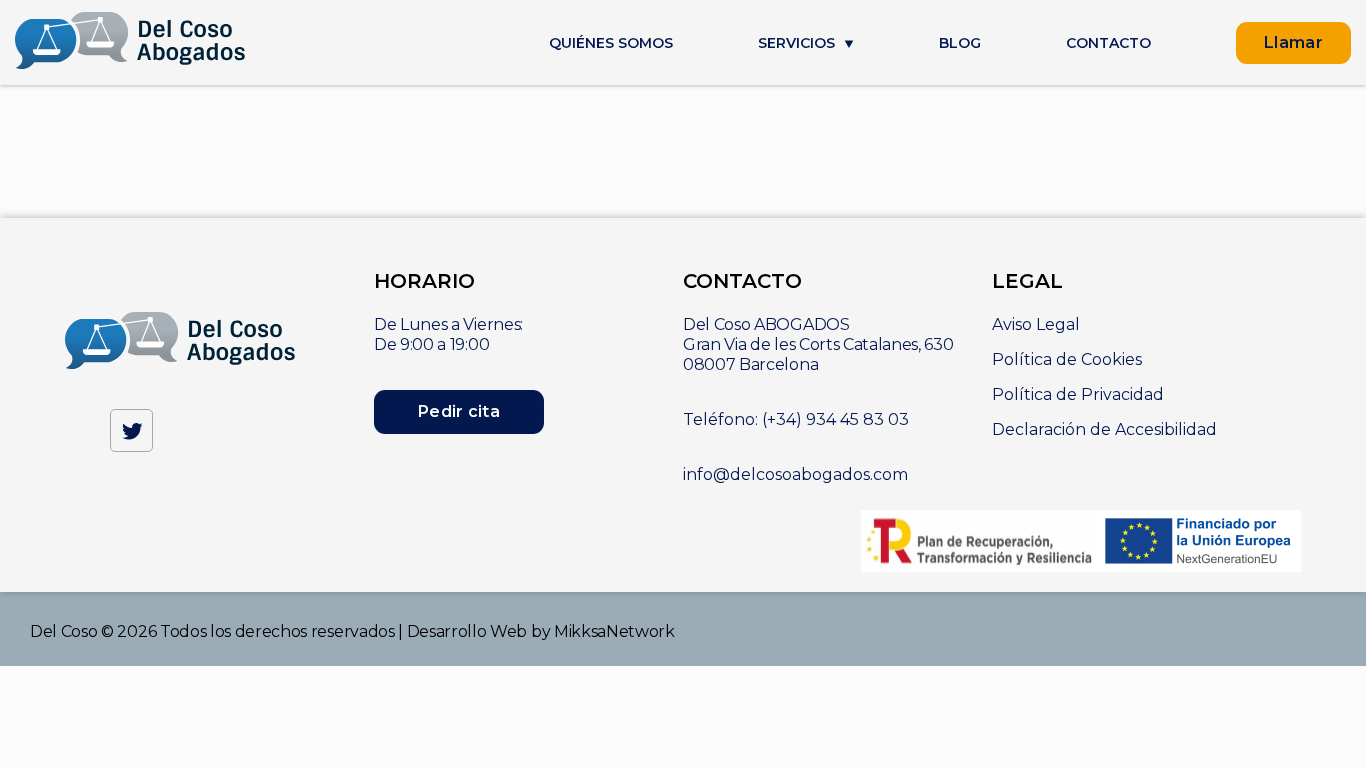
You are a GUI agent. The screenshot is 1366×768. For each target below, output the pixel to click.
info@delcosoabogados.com (795, 474)
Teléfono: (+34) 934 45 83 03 (796, 419)
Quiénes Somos (611, 43)
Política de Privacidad (1078, 394)
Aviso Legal (1036, 324)
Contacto (1108, 43)
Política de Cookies (1067, 359)
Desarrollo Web (467, 631)
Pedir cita (459, 411)
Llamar (1293, 42)
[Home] (130, 42)
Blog (960, 43)
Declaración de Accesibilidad (1104, 429)
